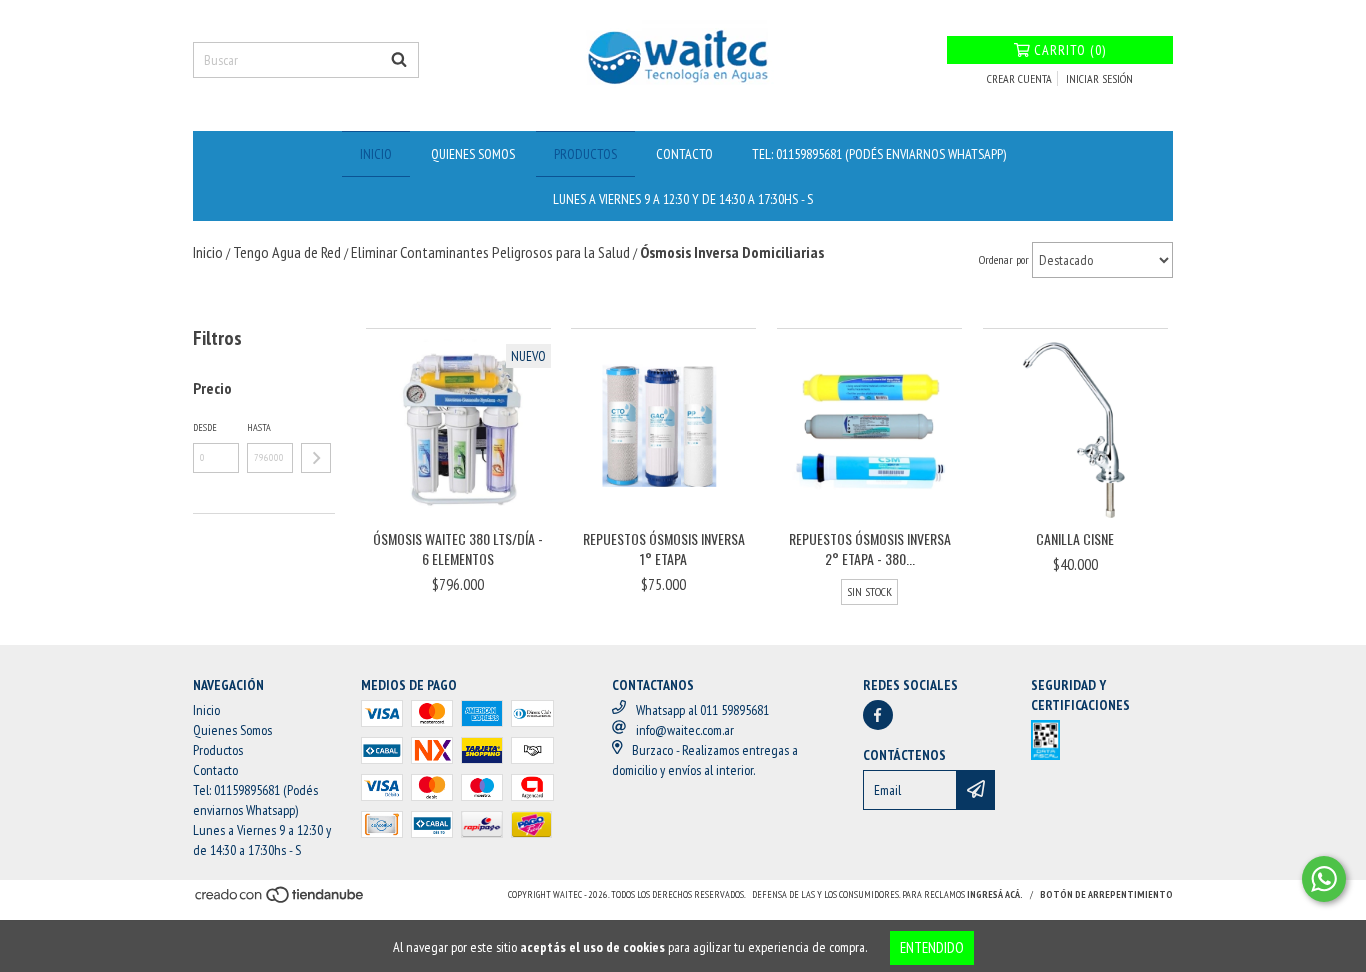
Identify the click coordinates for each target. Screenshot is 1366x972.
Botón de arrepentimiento (1106, 894)
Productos (585, 154)
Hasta (259, 427)
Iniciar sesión (1099, 78)
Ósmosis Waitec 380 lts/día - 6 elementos (458, 549)
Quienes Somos (473, 154)
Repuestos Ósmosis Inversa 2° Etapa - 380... (870, 549)
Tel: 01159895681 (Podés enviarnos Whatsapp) (879, 154)
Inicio (376, 154)
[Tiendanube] (280, 901)
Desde (205, 427)
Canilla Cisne (1075, 539)
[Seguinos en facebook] (878, 715)
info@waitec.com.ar (685, 730)
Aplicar (316, 458)
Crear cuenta (1019, 78)
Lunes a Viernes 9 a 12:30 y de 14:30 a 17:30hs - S (683, 199)
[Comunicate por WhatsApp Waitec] (1324, 879)
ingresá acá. (995, 894)
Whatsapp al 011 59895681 (702, 710)
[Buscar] (399, 60)
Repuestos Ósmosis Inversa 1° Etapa (664, 549)
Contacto (684, 154)
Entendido (932, 947)
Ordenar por (1004, 259)
